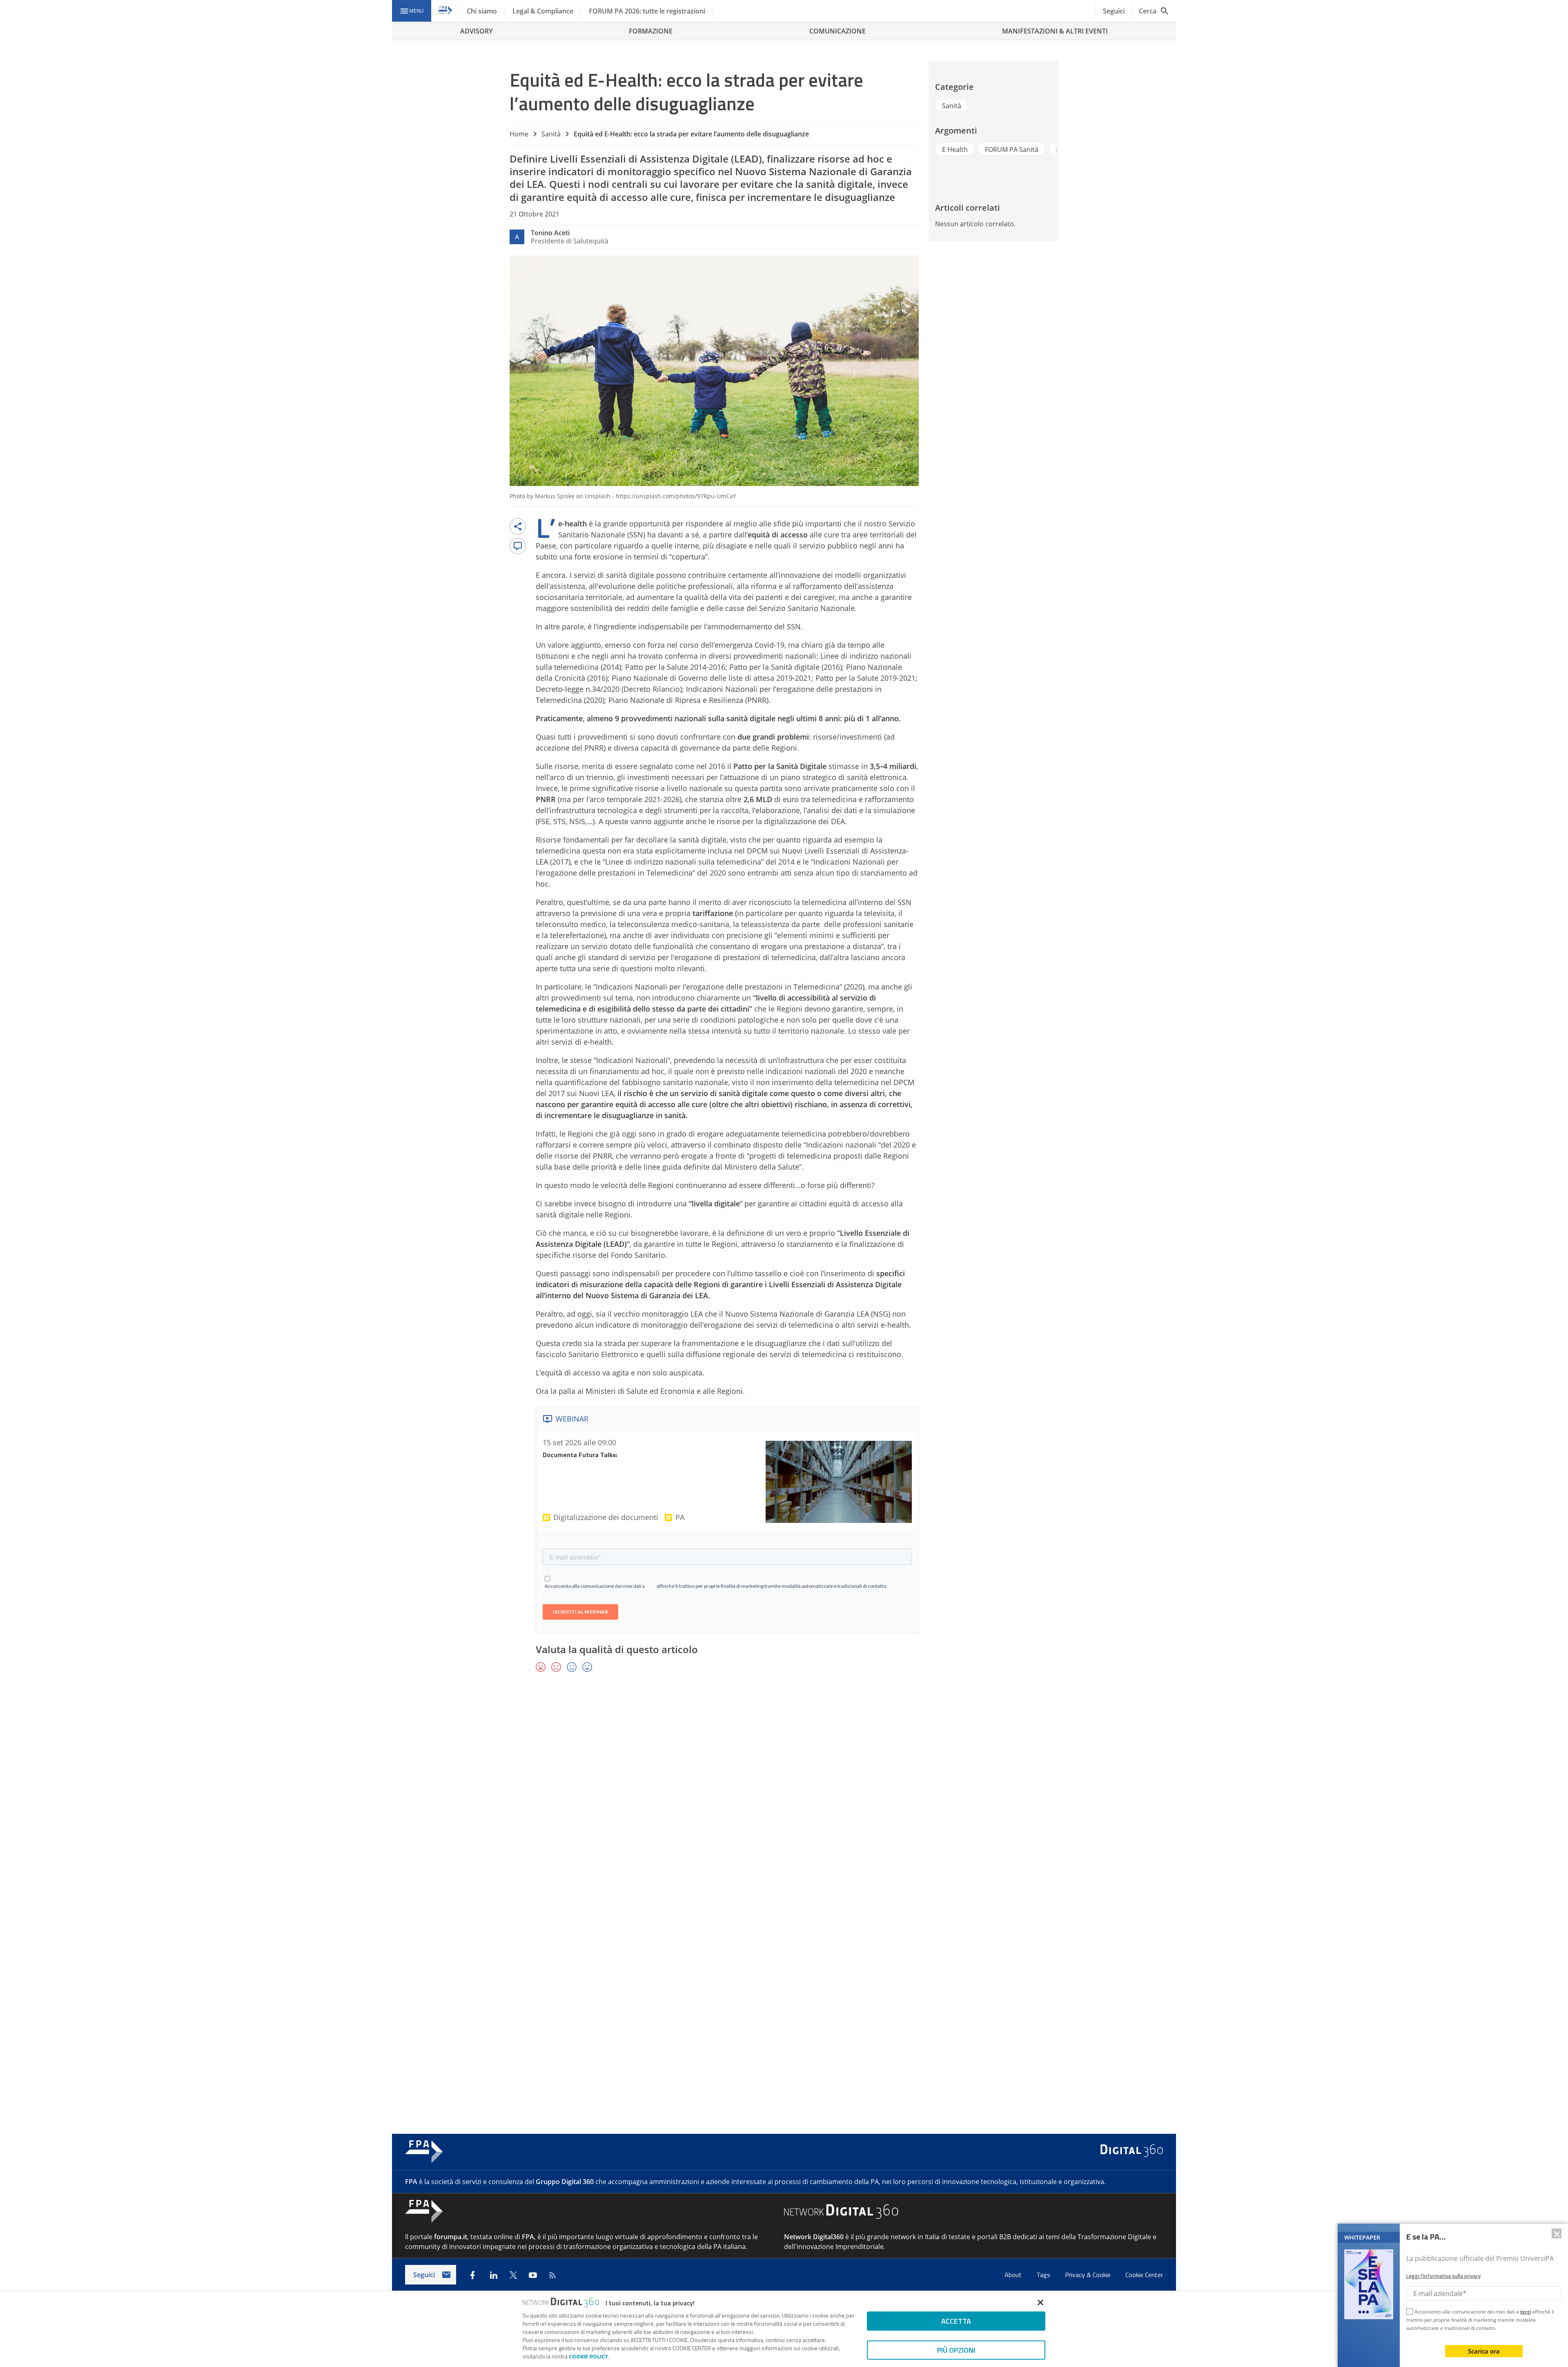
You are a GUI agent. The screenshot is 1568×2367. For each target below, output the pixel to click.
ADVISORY (476, 31)
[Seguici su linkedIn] (494, 2275)
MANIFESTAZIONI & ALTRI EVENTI (1055, 31)
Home (519, 134)
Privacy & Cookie (1089, 2275)
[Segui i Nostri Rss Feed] (552, 2275)
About (1014, 2275)
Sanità (551, 134)
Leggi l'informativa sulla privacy (1443, 2276)
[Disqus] (784, 1798)
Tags (1044, 2275)
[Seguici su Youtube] (533, 2275)
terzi (1526, 2312)
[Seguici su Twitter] (513, 2275)
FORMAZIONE (651, 31)
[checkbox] (1410, 2313)
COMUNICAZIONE (837, 31)
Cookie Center (1144, 2275)
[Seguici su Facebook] (472, 2275)
